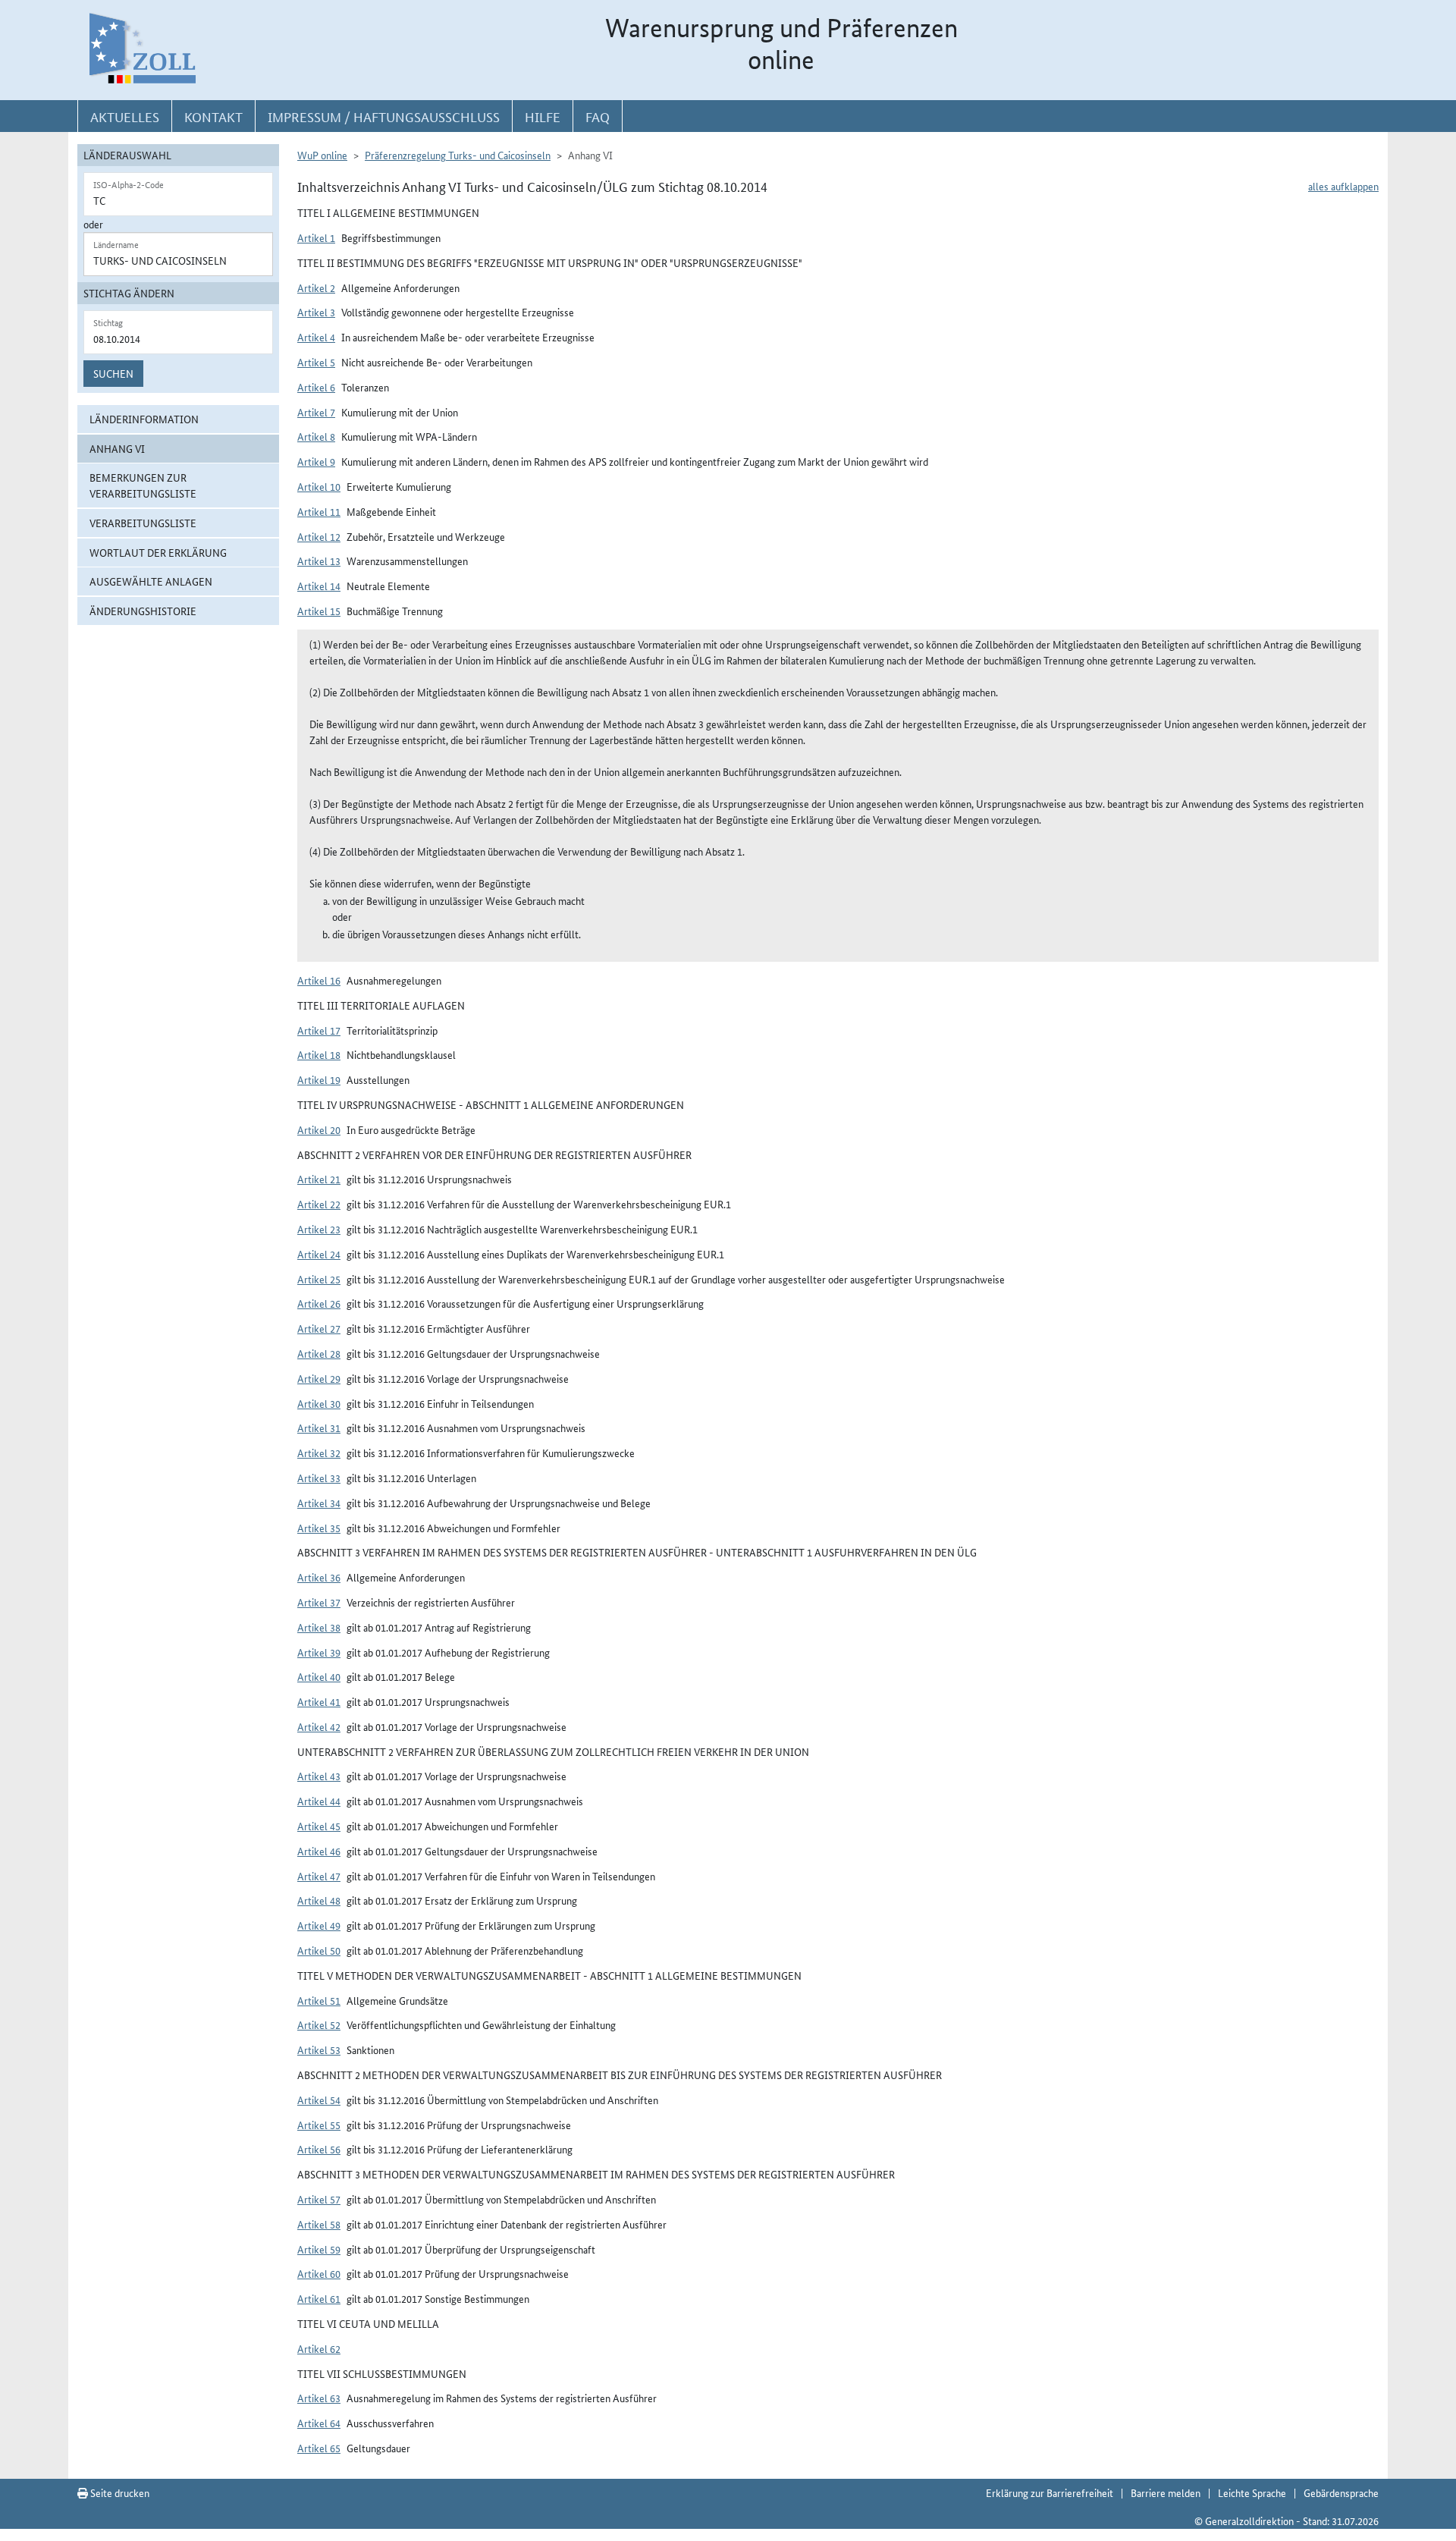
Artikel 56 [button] (319, 2149)
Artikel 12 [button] (319, 536)
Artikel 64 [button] (319, 2423)
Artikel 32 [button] (319, 1453)
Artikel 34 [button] (319, 1503)
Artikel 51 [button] (319, 2000)
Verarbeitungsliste (143, 523)
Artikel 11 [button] (319, 511)
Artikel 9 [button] (316, 461)
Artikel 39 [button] (319, 1652)
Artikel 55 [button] (319, 2125)
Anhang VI (117, 448)
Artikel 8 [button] (316, 436)
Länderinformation (144, 419)
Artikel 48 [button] (319, 1900)
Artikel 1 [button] (316, 237)
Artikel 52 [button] (319, 2024)
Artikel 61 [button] (319, 2298)
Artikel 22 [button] (319, 1204)
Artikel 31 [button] (319, 1428)
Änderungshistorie (143, 611)
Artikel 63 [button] (319, 2398)
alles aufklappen (1343, 186)
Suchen (113, 373)
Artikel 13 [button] (319, 561)
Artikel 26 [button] (319, 1303)
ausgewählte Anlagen (151, 581)
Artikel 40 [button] (319, 1676)
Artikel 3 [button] (316, 312)
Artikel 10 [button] (319, 486)
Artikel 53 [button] (319, 2049)
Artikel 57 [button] (319, 2199)
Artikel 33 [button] (319, 1478)
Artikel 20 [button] (319, 1129)
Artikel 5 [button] (316, 362)
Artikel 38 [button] (319, 1627)
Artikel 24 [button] (319, 1254)
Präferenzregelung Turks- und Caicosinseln (458, 155)
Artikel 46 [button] (319, 1851)
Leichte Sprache (1252, 2492)
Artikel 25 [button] (319, 1279)
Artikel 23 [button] (319, 1229)
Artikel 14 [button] (319, 586)
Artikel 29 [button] (319, 1378)
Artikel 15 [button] (319, 611)
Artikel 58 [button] (319, 2224)
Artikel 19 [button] (319, 1079)
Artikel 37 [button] (319, 1602)
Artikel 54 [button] (319, 2100)
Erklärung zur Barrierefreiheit (1050, 2492)
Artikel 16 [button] (319, 980)
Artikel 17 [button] (319, 1030)
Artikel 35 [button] (319, 1528)
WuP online (322, 155)
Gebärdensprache (1341, 2492)
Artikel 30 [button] (319, 1403)
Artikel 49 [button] (319, 1925)
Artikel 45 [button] (319, 1826)
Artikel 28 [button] (319, 1353)
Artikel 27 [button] (319, 1328)
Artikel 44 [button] (319, 1801)
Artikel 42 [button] (319, 1726)
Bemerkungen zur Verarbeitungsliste (143, 485)
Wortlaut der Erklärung (158, 552)
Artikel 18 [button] (319, 1054)
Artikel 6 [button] (316, 387)
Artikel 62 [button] (319, 2348)
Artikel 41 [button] (319, 1701)
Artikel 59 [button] (319, 2249)
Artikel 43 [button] (319, 1776)
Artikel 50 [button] (319, 1950)
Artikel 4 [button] (316, 337)
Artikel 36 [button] (319, 1577)
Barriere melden (1166, 2492)
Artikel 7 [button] (316, 412)
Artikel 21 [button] (319, 1179)
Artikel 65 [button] (319, 2448)
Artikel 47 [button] (319, 1876)
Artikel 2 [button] (316, 287)
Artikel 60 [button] (319, 2273)
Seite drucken (119, 2492)
